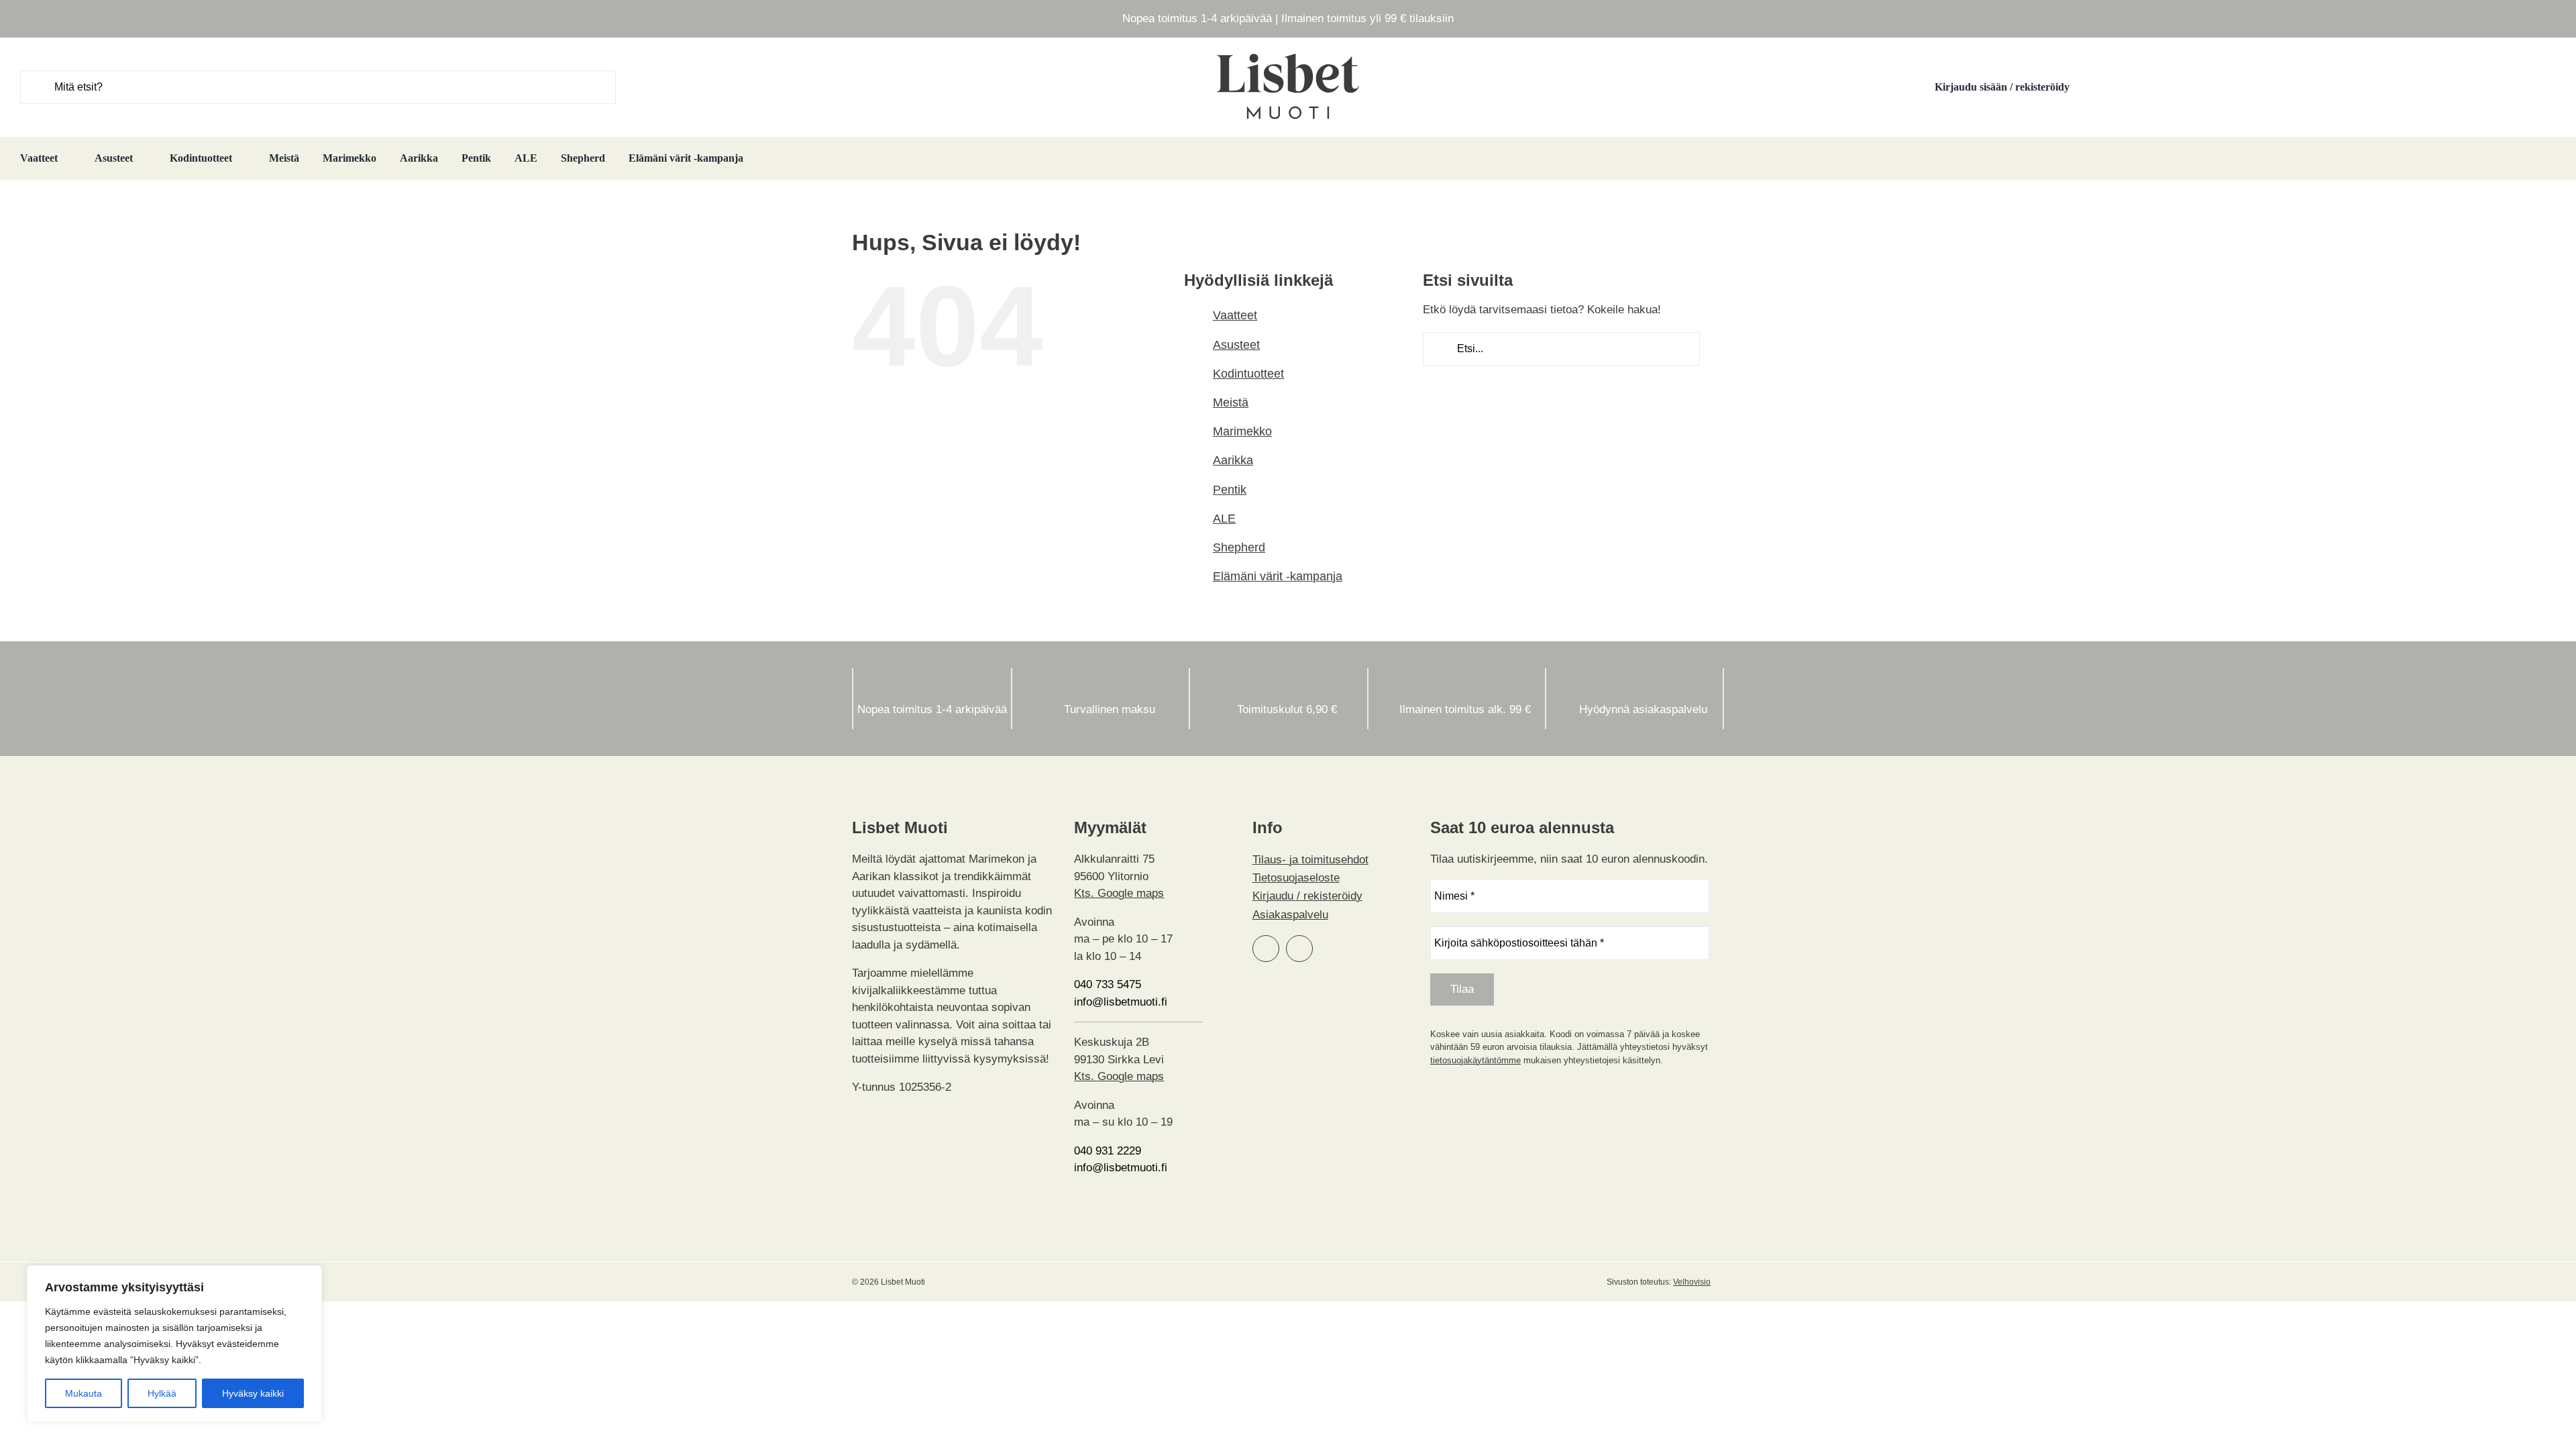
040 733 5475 (1108, 984)
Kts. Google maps (1119, 893)
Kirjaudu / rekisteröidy (1307, 896)
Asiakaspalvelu (1290, 915)
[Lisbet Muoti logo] (1288, 53)
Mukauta (84, 1393)
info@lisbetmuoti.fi (1121, 1002)
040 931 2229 (1108, 1151)
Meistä (1231, 402)
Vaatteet (1235, 315)
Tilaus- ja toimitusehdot (1310, 860)
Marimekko (1242, 431)
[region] (174, 1344)
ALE (1224, 519)
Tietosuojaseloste (1296, 878)
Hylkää (162, 1393)
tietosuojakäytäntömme (1475, 1060)
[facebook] (1266, 949)
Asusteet (1236, 345)
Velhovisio (1692, 1282)
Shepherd (1239, 547)
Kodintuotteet (1248, 374)
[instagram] (1299, 949)
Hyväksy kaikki (253, 1393)
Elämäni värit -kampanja (1278, 576)
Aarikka (1233, 460)
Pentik (1230, 490)
